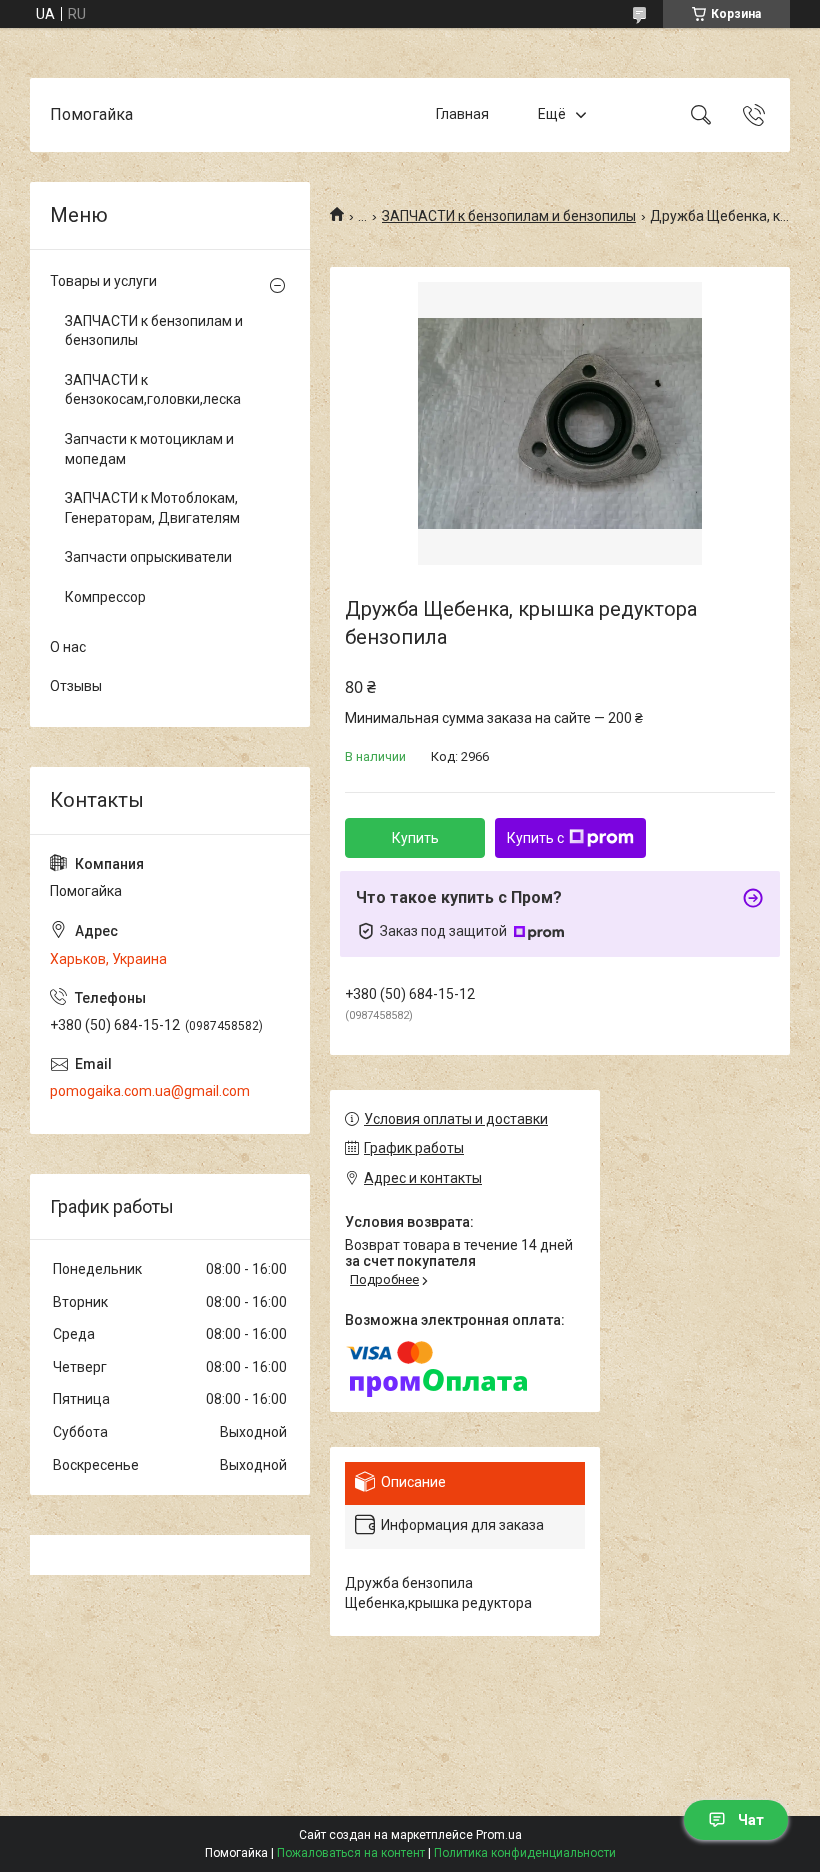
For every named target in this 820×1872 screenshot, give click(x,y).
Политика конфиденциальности (525, 1853)
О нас (68, 647)
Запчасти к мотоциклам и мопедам (149, 449)
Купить (415, 838)
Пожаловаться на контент (351, 1853)
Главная (462, 114)
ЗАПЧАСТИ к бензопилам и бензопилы (509, 216)
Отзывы (76, 686)
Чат (751, 1820)
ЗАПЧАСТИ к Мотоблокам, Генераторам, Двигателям (152, 508)
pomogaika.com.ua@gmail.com (150, 1091)
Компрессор (105, 597)
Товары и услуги (103, 281)
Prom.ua (499, 1835)
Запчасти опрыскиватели (148, 557)
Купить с (535, 838)
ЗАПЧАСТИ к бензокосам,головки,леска (153, 390)
